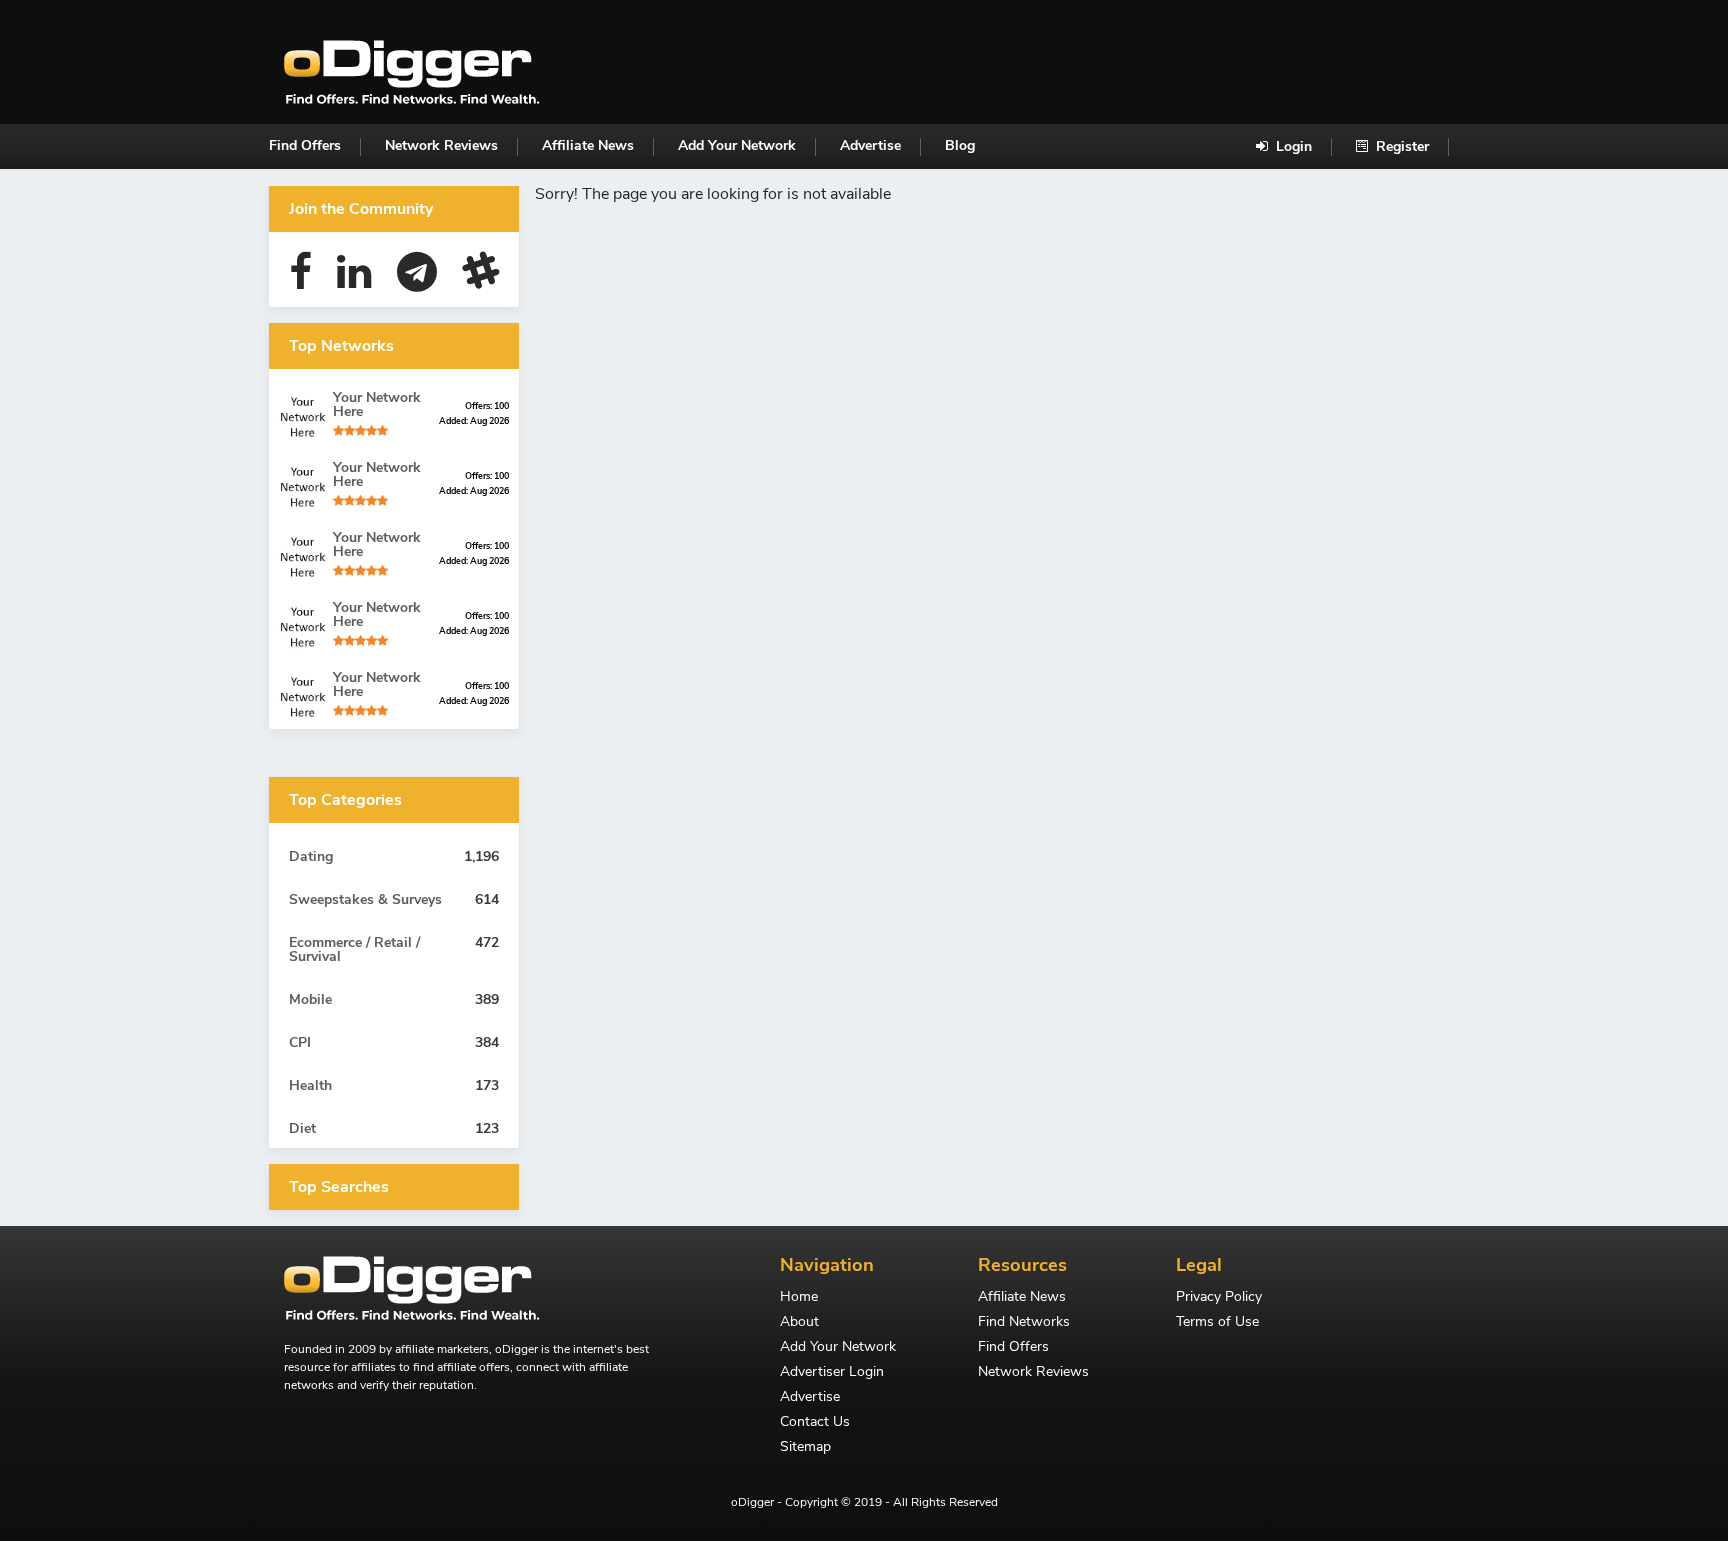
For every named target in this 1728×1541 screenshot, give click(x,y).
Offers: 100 (487, 406)
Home (799, 1298)
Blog (960, 145)
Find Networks (1024, 1323)
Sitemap (805, 1448)
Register (1400, 146)
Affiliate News (588, 145)
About (799, 1323)
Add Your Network (737, 145)
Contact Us (815, 1423)
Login (1292, 146)
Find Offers (305, 145)
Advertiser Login (832, 1373)
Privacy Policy (1219, 1298)
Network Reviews (441, 145)
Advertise (870, 145)
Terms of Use (1217, 1323)
